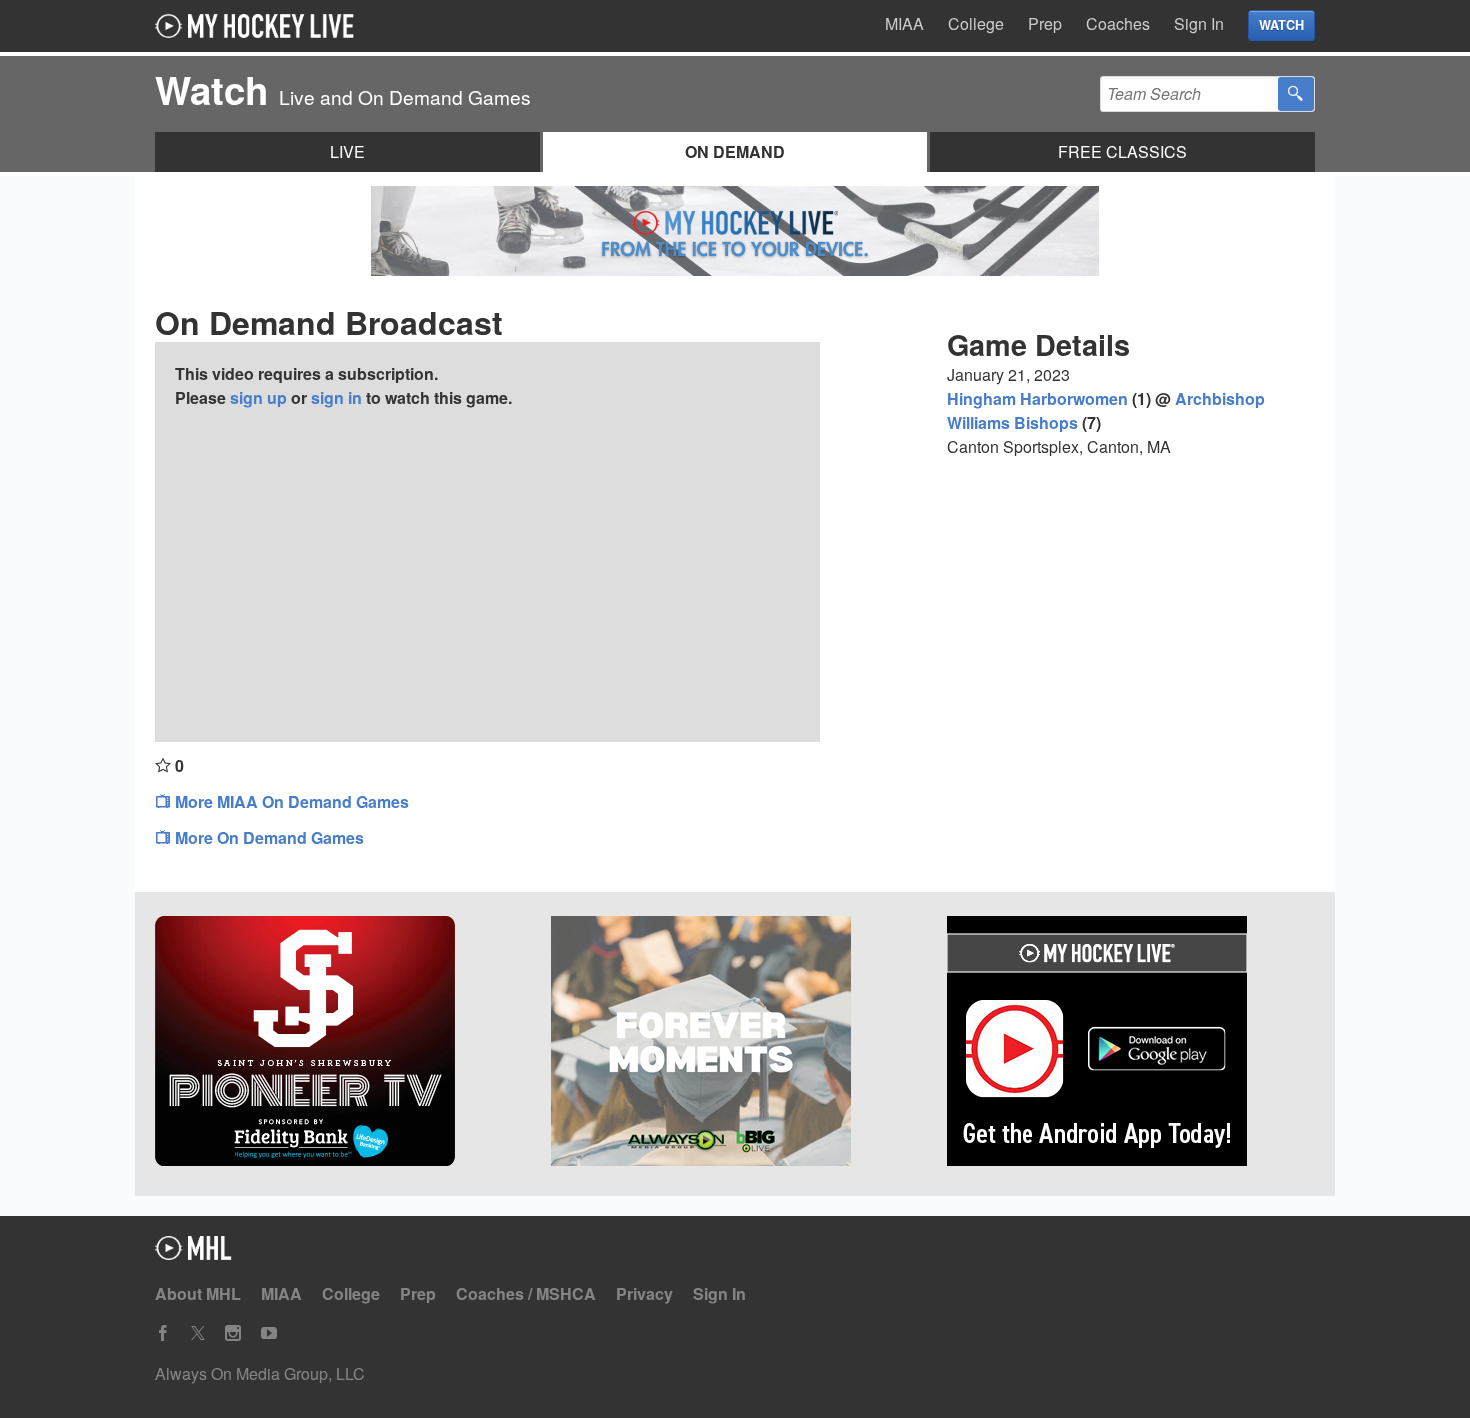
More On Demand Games (267, 837)
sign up (258, 397)
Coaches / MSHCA (526, 1293)
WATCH (1281, 25)
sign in (336, 397)
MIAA (904, 23)
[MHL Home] (193, 1253)
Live (347, 151)
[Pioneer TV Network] (339, 1044)
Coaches (1118, 23)
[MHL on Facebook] (163, 1333)
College (976, 23)
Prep (1045, 23)
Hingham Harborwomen (1037, 398)
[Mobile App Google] (1131, 1044)
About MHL (198, 1293)
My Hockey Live (260, 26)
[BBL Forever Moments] (735, 1044)
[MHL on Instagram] (233, 1333)
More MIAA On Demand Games (290, 801)
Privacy (644, 1293)
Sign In (1199, 23)
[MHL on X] (198, 1333)
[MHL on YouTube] (269, 1333)
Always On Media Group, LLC (260, 1373)
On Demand (735, 151)
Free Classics (1122, 151)
